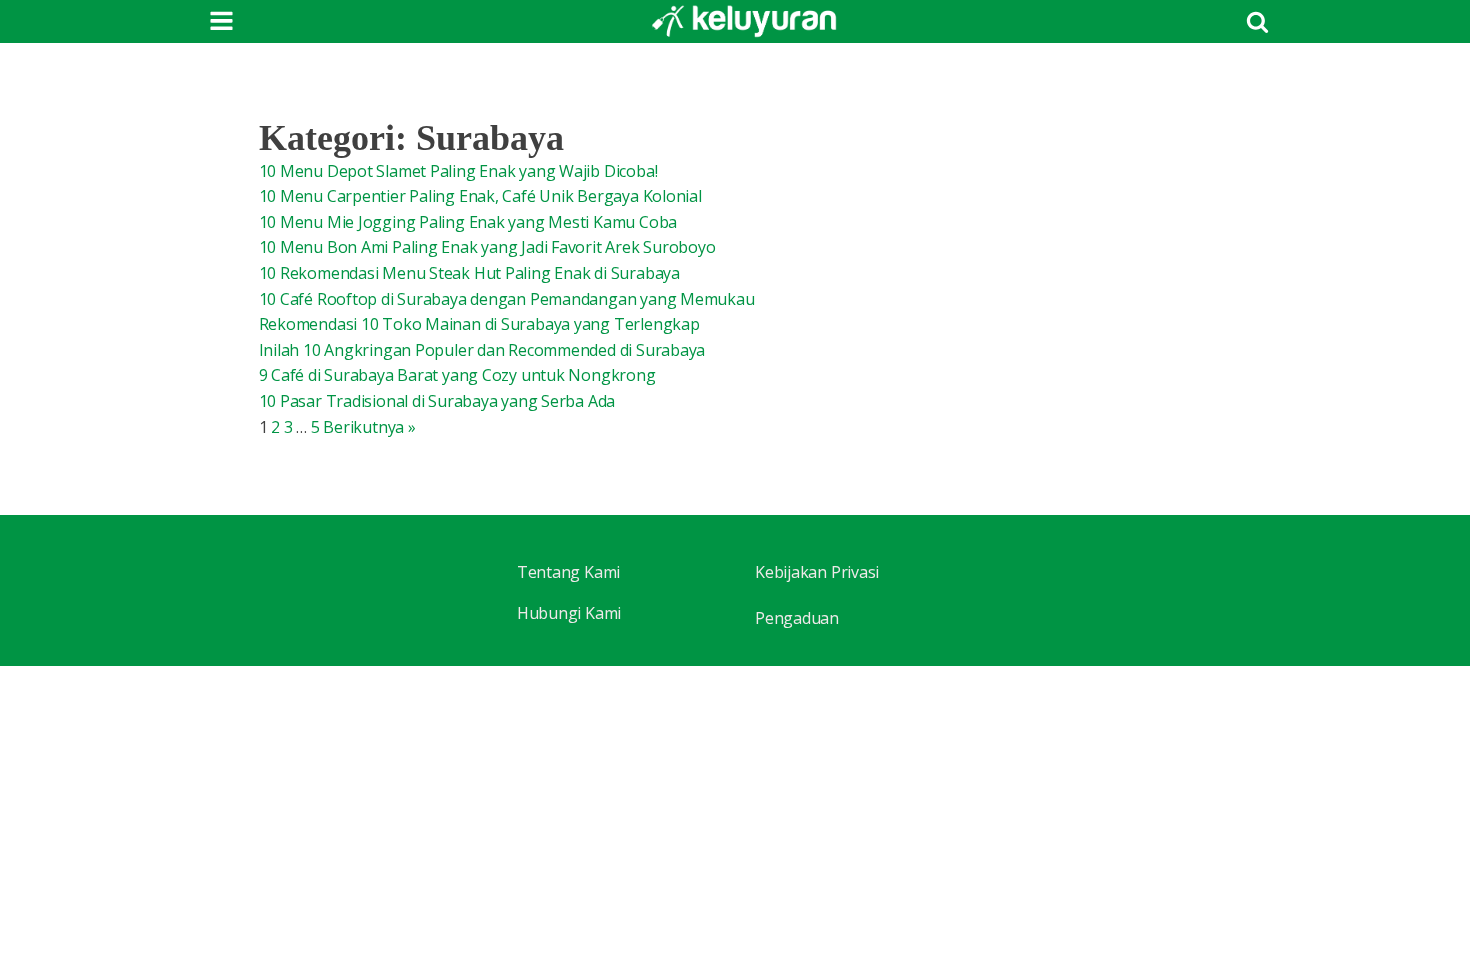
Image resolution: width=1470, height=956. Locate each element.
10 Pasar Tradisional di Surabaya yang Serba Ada (437, 401)
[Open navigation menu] (221, 23)
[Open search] (1257, 21)
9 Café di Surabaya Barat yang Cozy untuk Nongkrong (457, 375)
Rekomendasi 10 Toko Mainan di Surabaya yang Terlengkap (479, 324)
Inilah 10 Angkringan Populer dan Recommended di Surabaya (482, 350)
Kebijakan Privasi (817, 572)
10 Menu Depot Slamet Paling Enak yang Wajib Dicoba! (458, 171)
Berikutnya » (369, 427)
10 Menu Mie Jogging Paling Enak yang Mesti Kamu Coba (468, 222)
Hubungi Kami (569, 613)
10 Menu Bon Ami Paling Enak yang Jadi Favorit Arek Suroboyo (487, 247)
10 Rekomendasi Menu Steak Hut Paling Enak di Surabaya (469, 273)
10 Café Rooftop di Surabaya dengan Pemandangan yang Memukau (507, 299)
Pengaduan (797, 618)
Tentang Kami (568, 572)
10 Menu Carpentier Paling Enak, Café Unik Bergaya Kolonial (480, 196)
